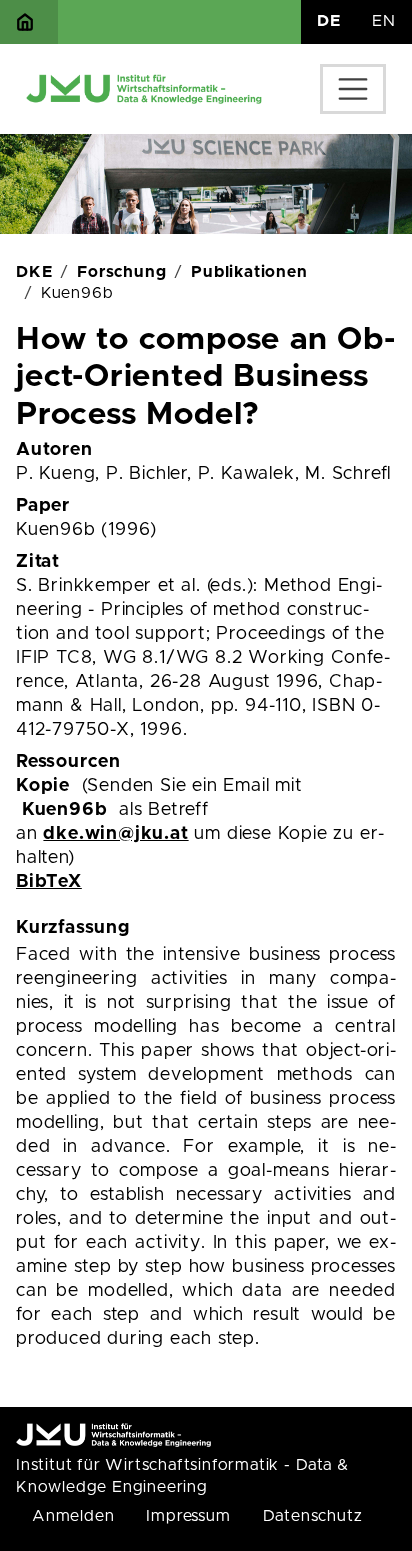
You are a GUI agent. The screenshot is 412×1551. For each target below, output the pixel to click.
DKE (34, 272)
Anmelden (73, 1516)
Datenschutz (313, 1516)
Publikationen (249, 272)
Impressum (188, 1516)
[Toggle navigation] (353, 89)
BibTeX (49, 882)
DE (329, 21)
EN (384, 21)
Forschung (121, 272)
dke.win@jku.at (115, 834)
